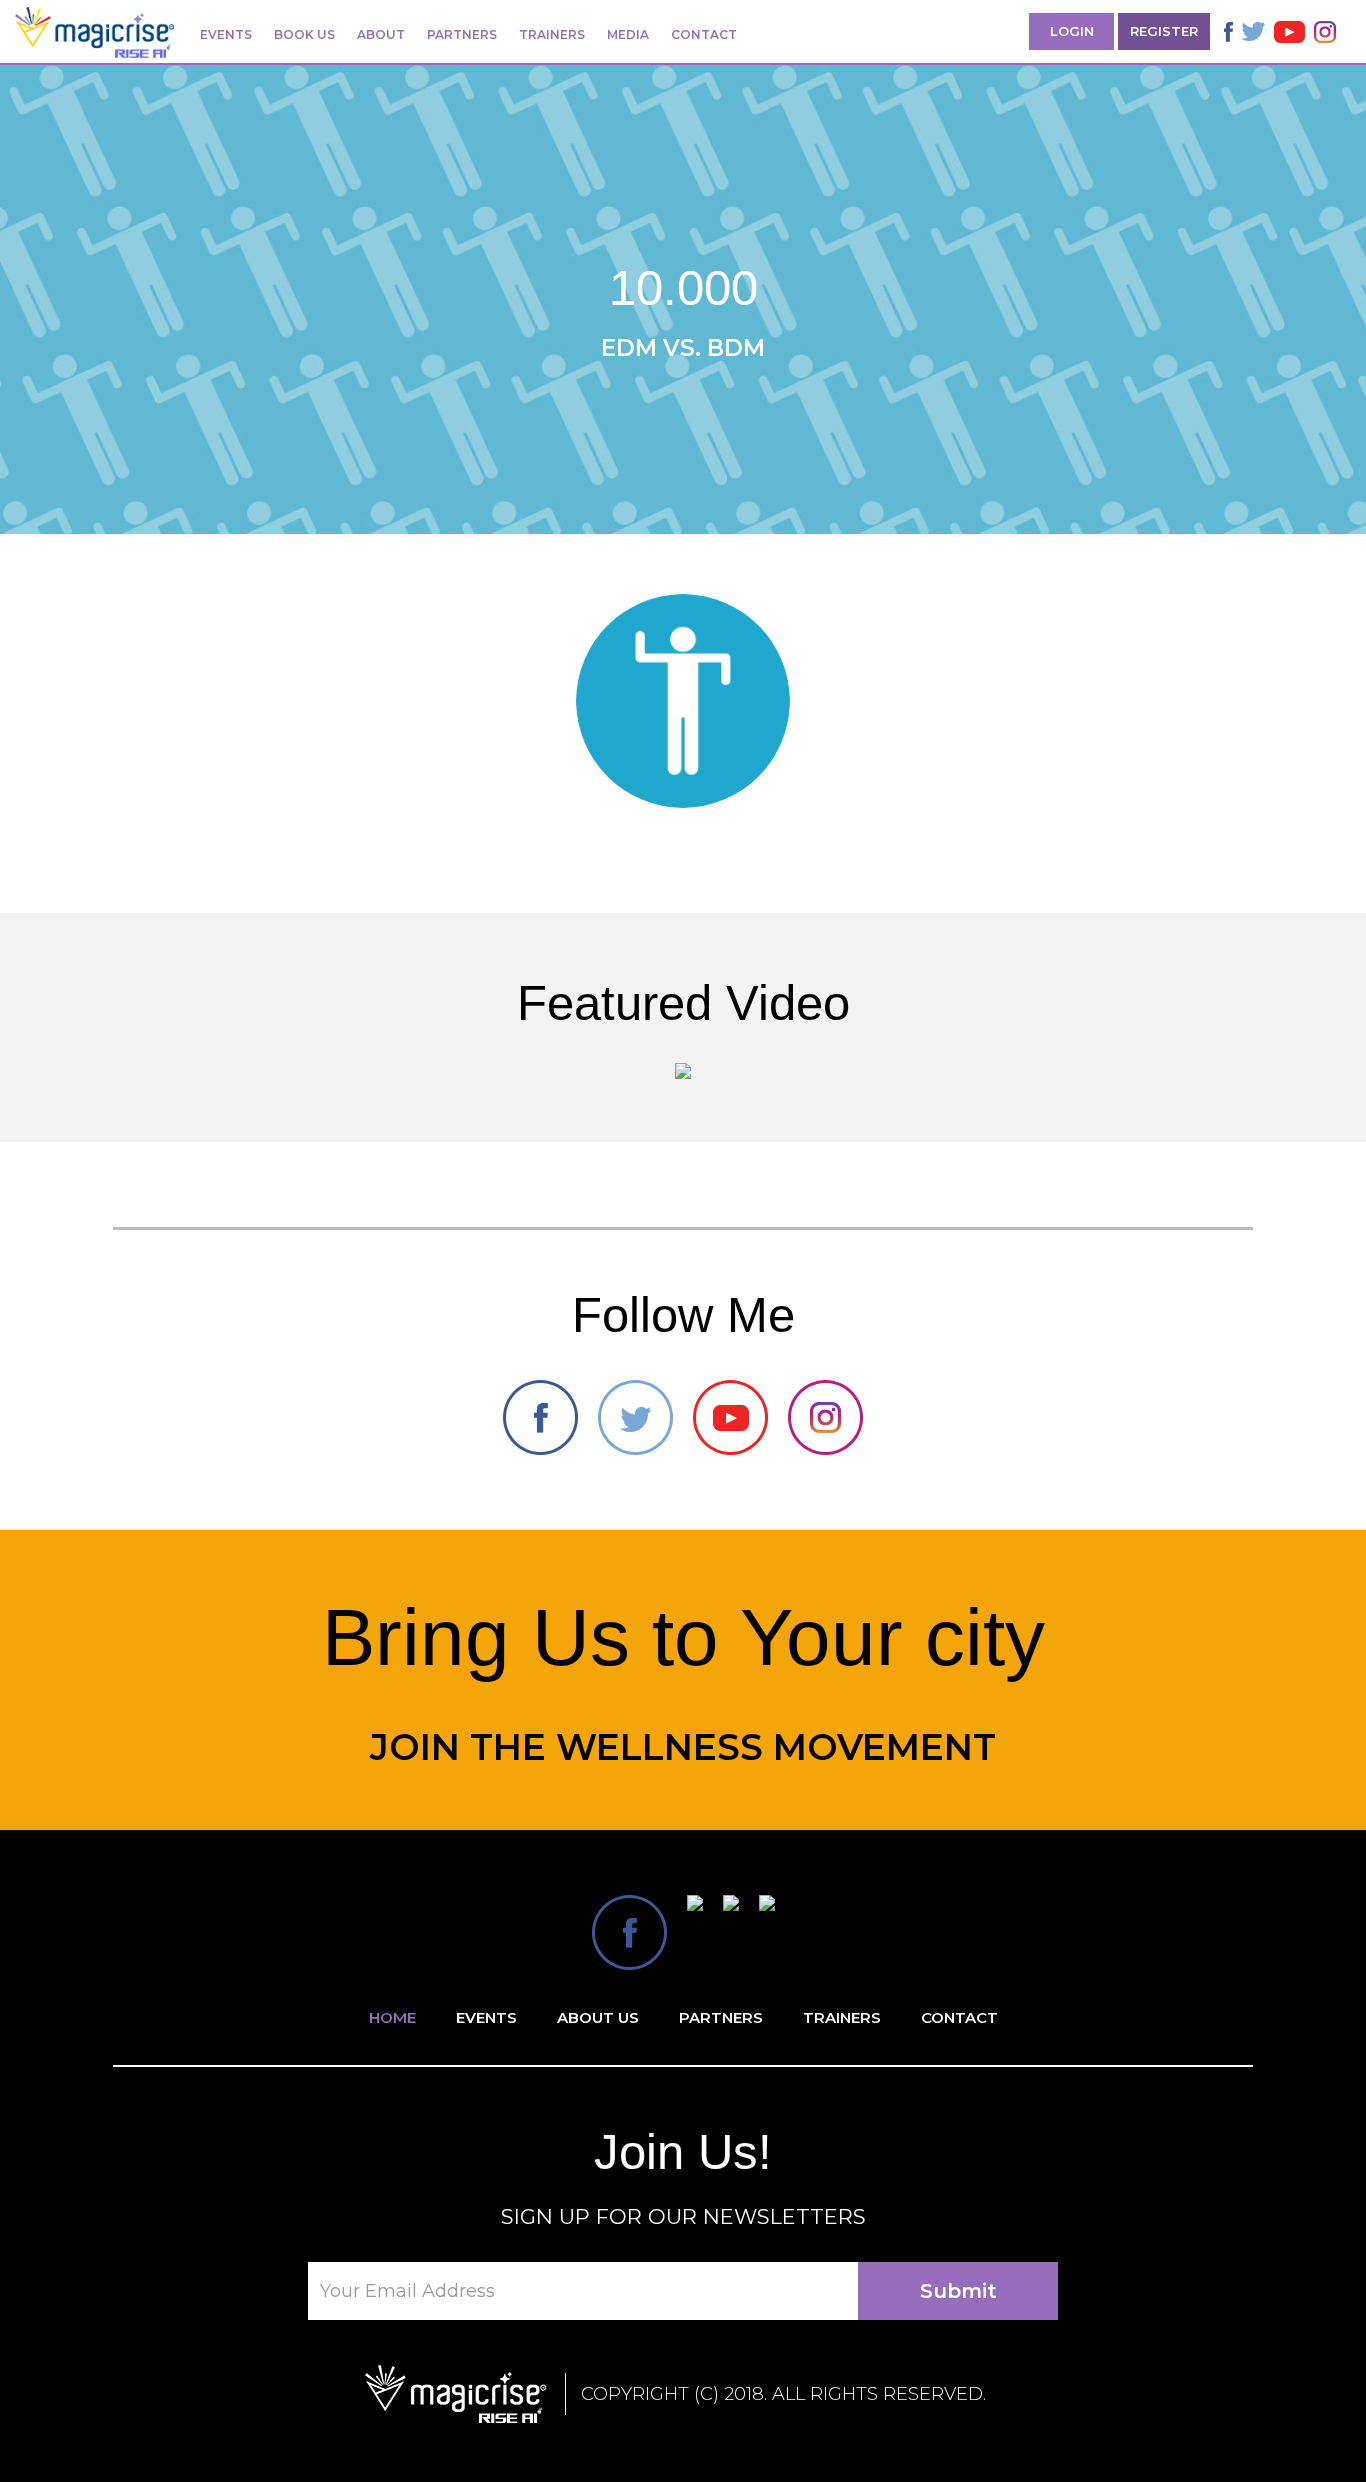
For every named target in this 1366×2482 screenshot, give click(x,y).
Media (628, 34)
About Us (598, 2017)
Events (226, 34)
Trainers (552, 34)
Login (1072, 31)
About (381, 34)
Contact (704, 34)
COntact (959, 2017)
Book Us (304, 34)
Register (1164, 31)
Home (392, 2017)
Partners (462, 34)
